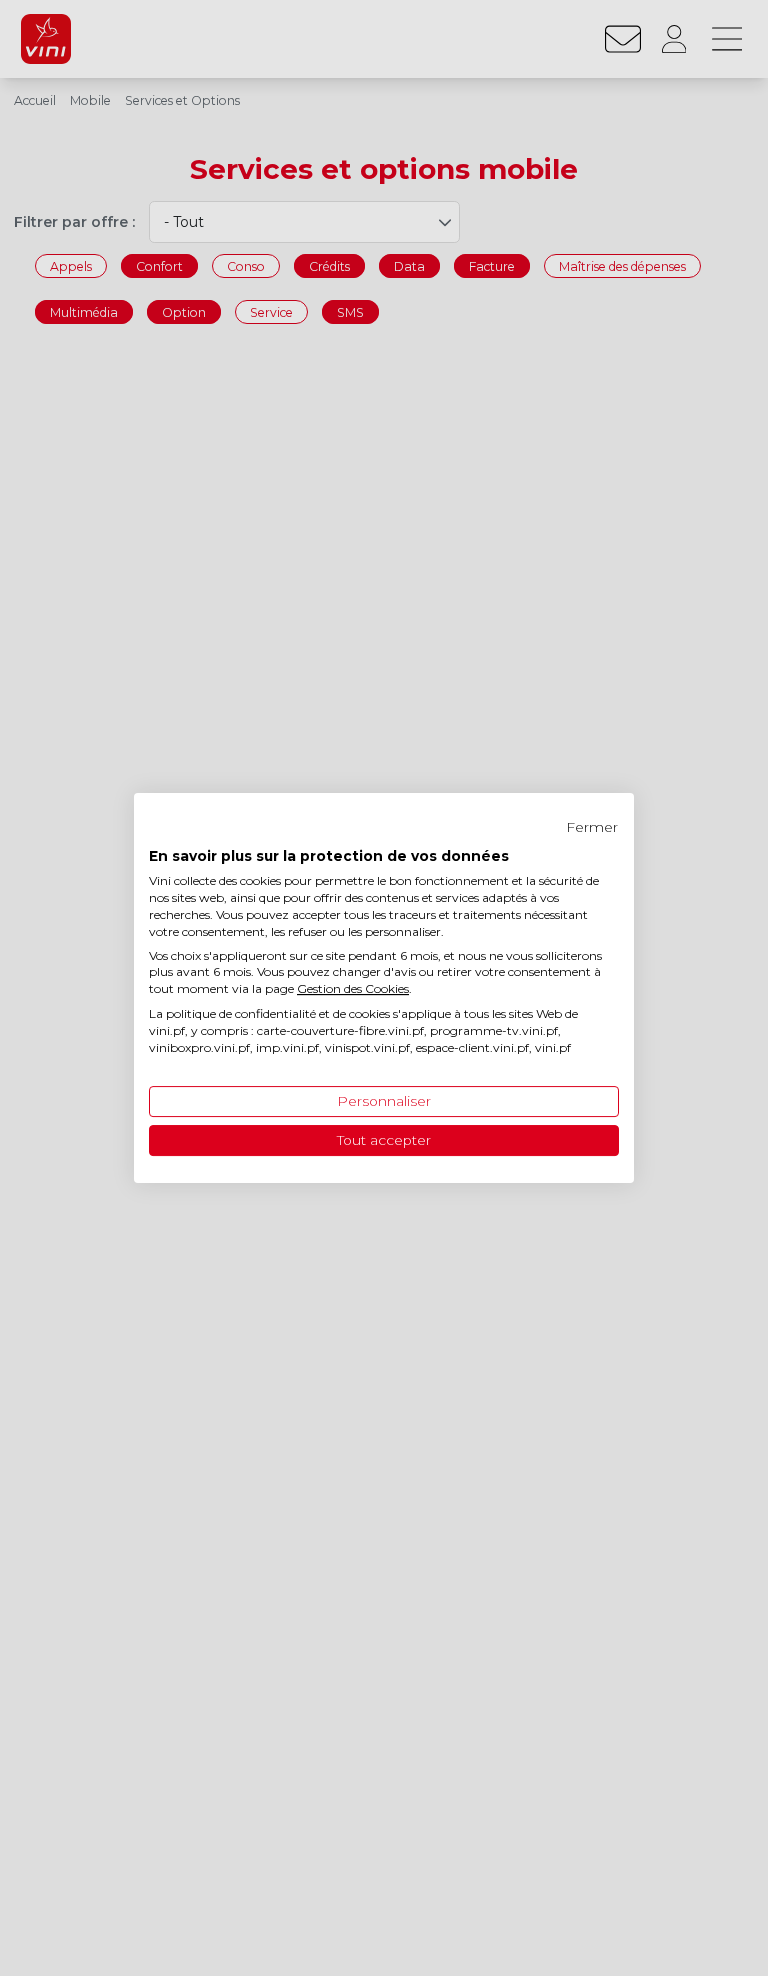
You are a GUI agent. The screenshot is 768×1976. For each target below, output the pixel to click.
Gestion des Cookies (353, 988)
